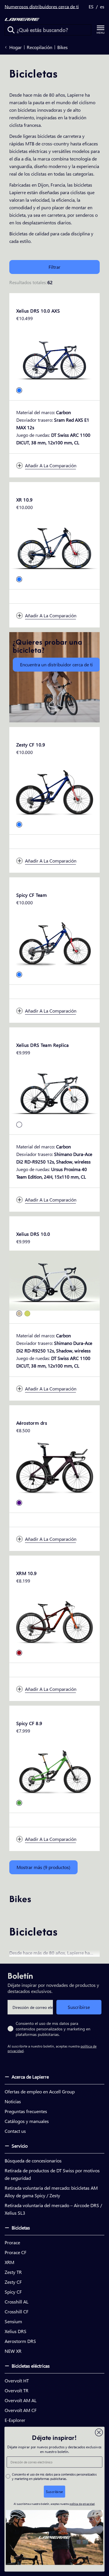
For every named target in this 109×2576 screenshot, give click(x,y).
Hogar (16, 47)
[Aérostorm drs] (54, 1470)
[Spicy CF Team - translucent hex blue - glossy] (19, 975)
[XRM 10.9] (54, 1620)
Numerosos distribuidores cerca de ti (42, 7)
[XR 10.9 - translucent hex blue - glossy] (19, 579)
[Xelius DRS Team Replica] (54, 1092)
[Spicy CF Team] (54, 942)
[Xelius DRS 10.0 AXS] (54, 357)
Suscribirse (79, 2007)
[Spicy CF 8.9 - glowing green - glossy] (19, 1803)
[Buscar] (11, 30)
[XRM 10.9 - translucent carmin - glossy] (19, 1653)
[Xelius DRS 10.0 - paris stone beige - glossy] (19, 1314)
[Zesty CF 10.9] (54, 791)
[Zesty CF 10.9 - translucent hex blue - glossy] (19, 825)
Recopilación (40, 47)
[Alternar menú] (101, 30)
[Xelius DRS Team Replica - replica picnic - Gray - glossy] (19, 1125)
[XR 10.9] (54, 546)
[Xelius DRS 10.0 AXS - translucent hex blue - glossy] (19, 390)
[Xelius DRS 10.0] (54, 1281)
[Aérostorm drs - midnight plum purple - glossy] (19, 1503)
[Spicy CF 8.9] (54, 1770)
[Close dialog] (99, 2432)
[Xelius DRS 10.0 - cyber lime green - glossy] (27, 1314)
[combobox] (48, 30)
